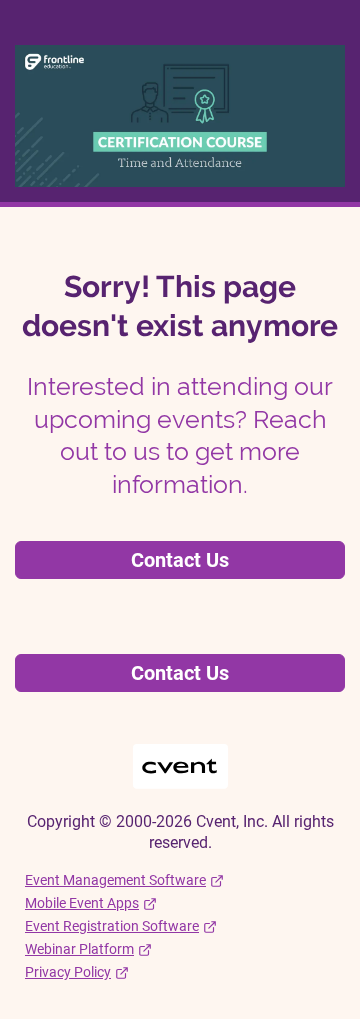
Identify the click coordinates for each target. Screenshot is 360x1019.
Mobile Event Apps (82, 903)
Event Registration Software (112, 926)
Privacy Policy (68, 972)
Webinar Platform (79, 949)
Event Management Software (115, 880)
